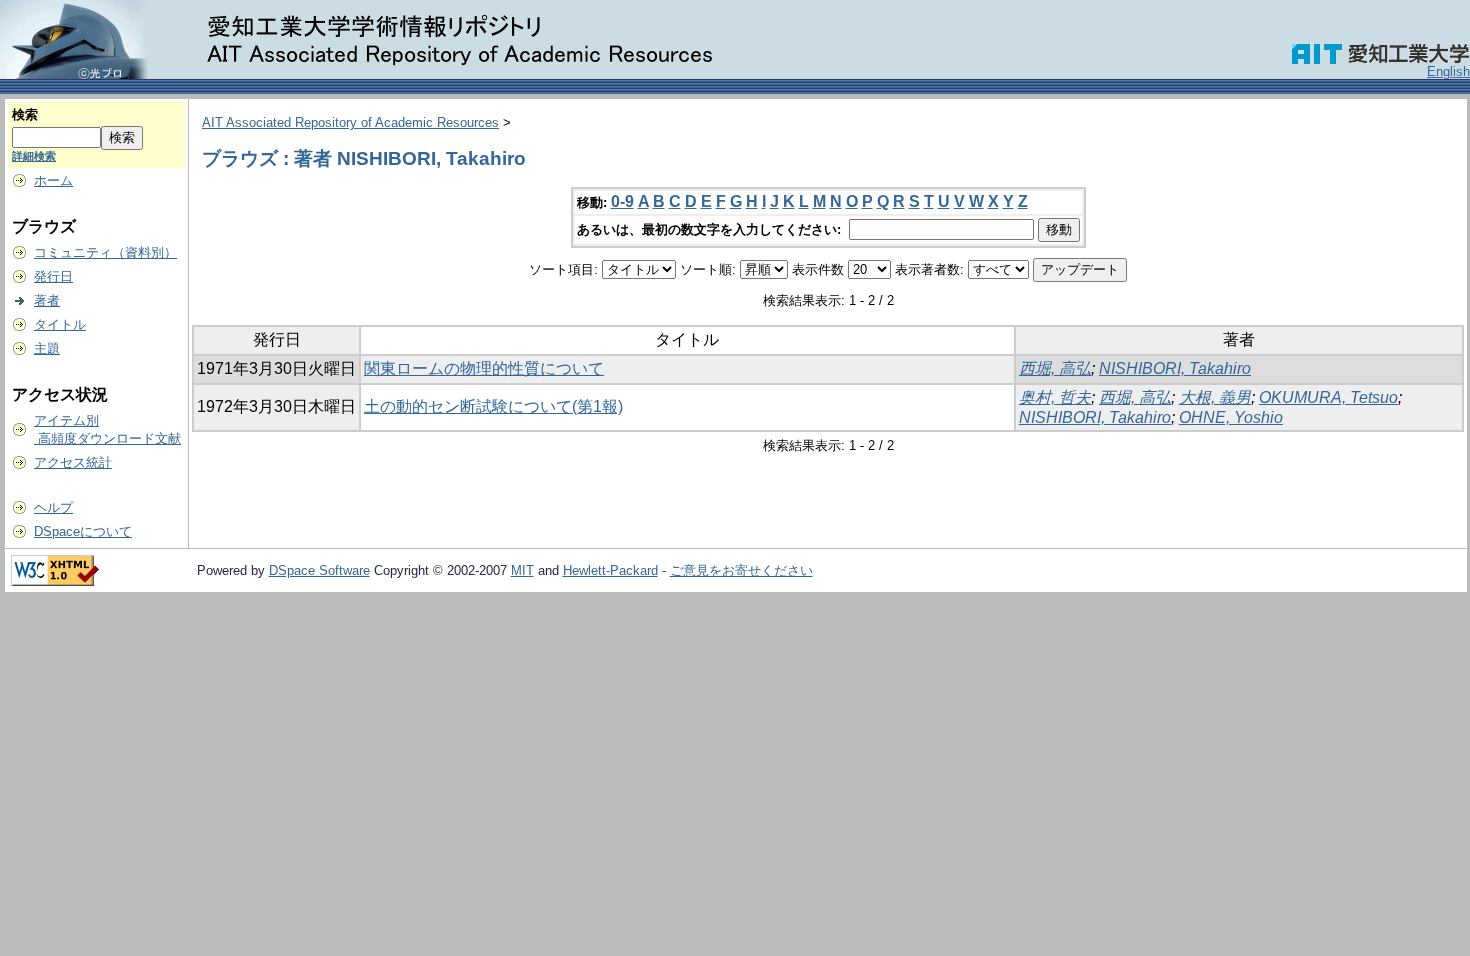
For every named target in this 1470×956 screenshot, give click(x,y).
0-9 (622, 201)
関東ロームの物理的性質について (484, 368)
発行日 (53, 276)
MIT (522, 570)
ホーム (53, 180)
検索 (25, 114)
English (1448, 71)
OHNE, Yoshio (1231, 417)
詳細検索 (34, 156)
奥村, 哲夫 (1055, 397)
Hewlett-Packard (610, 570)
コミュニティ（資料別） (105, 252)
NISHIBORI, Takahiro (1175, 368)
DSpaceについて (83, 531)
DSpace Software (319, 570)
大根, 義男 (1215, 397)
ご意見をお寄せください (741, 570)
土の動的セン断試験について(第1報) (493, 406)
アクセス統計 (73, 462)
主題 (47, 348)
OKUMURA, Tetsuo (1328, 397)
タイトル (60, 324)
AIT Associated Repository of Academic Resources (350, 122)
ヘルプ (53, 507)
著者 (47, 300)
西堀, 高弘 (1055, 368)
